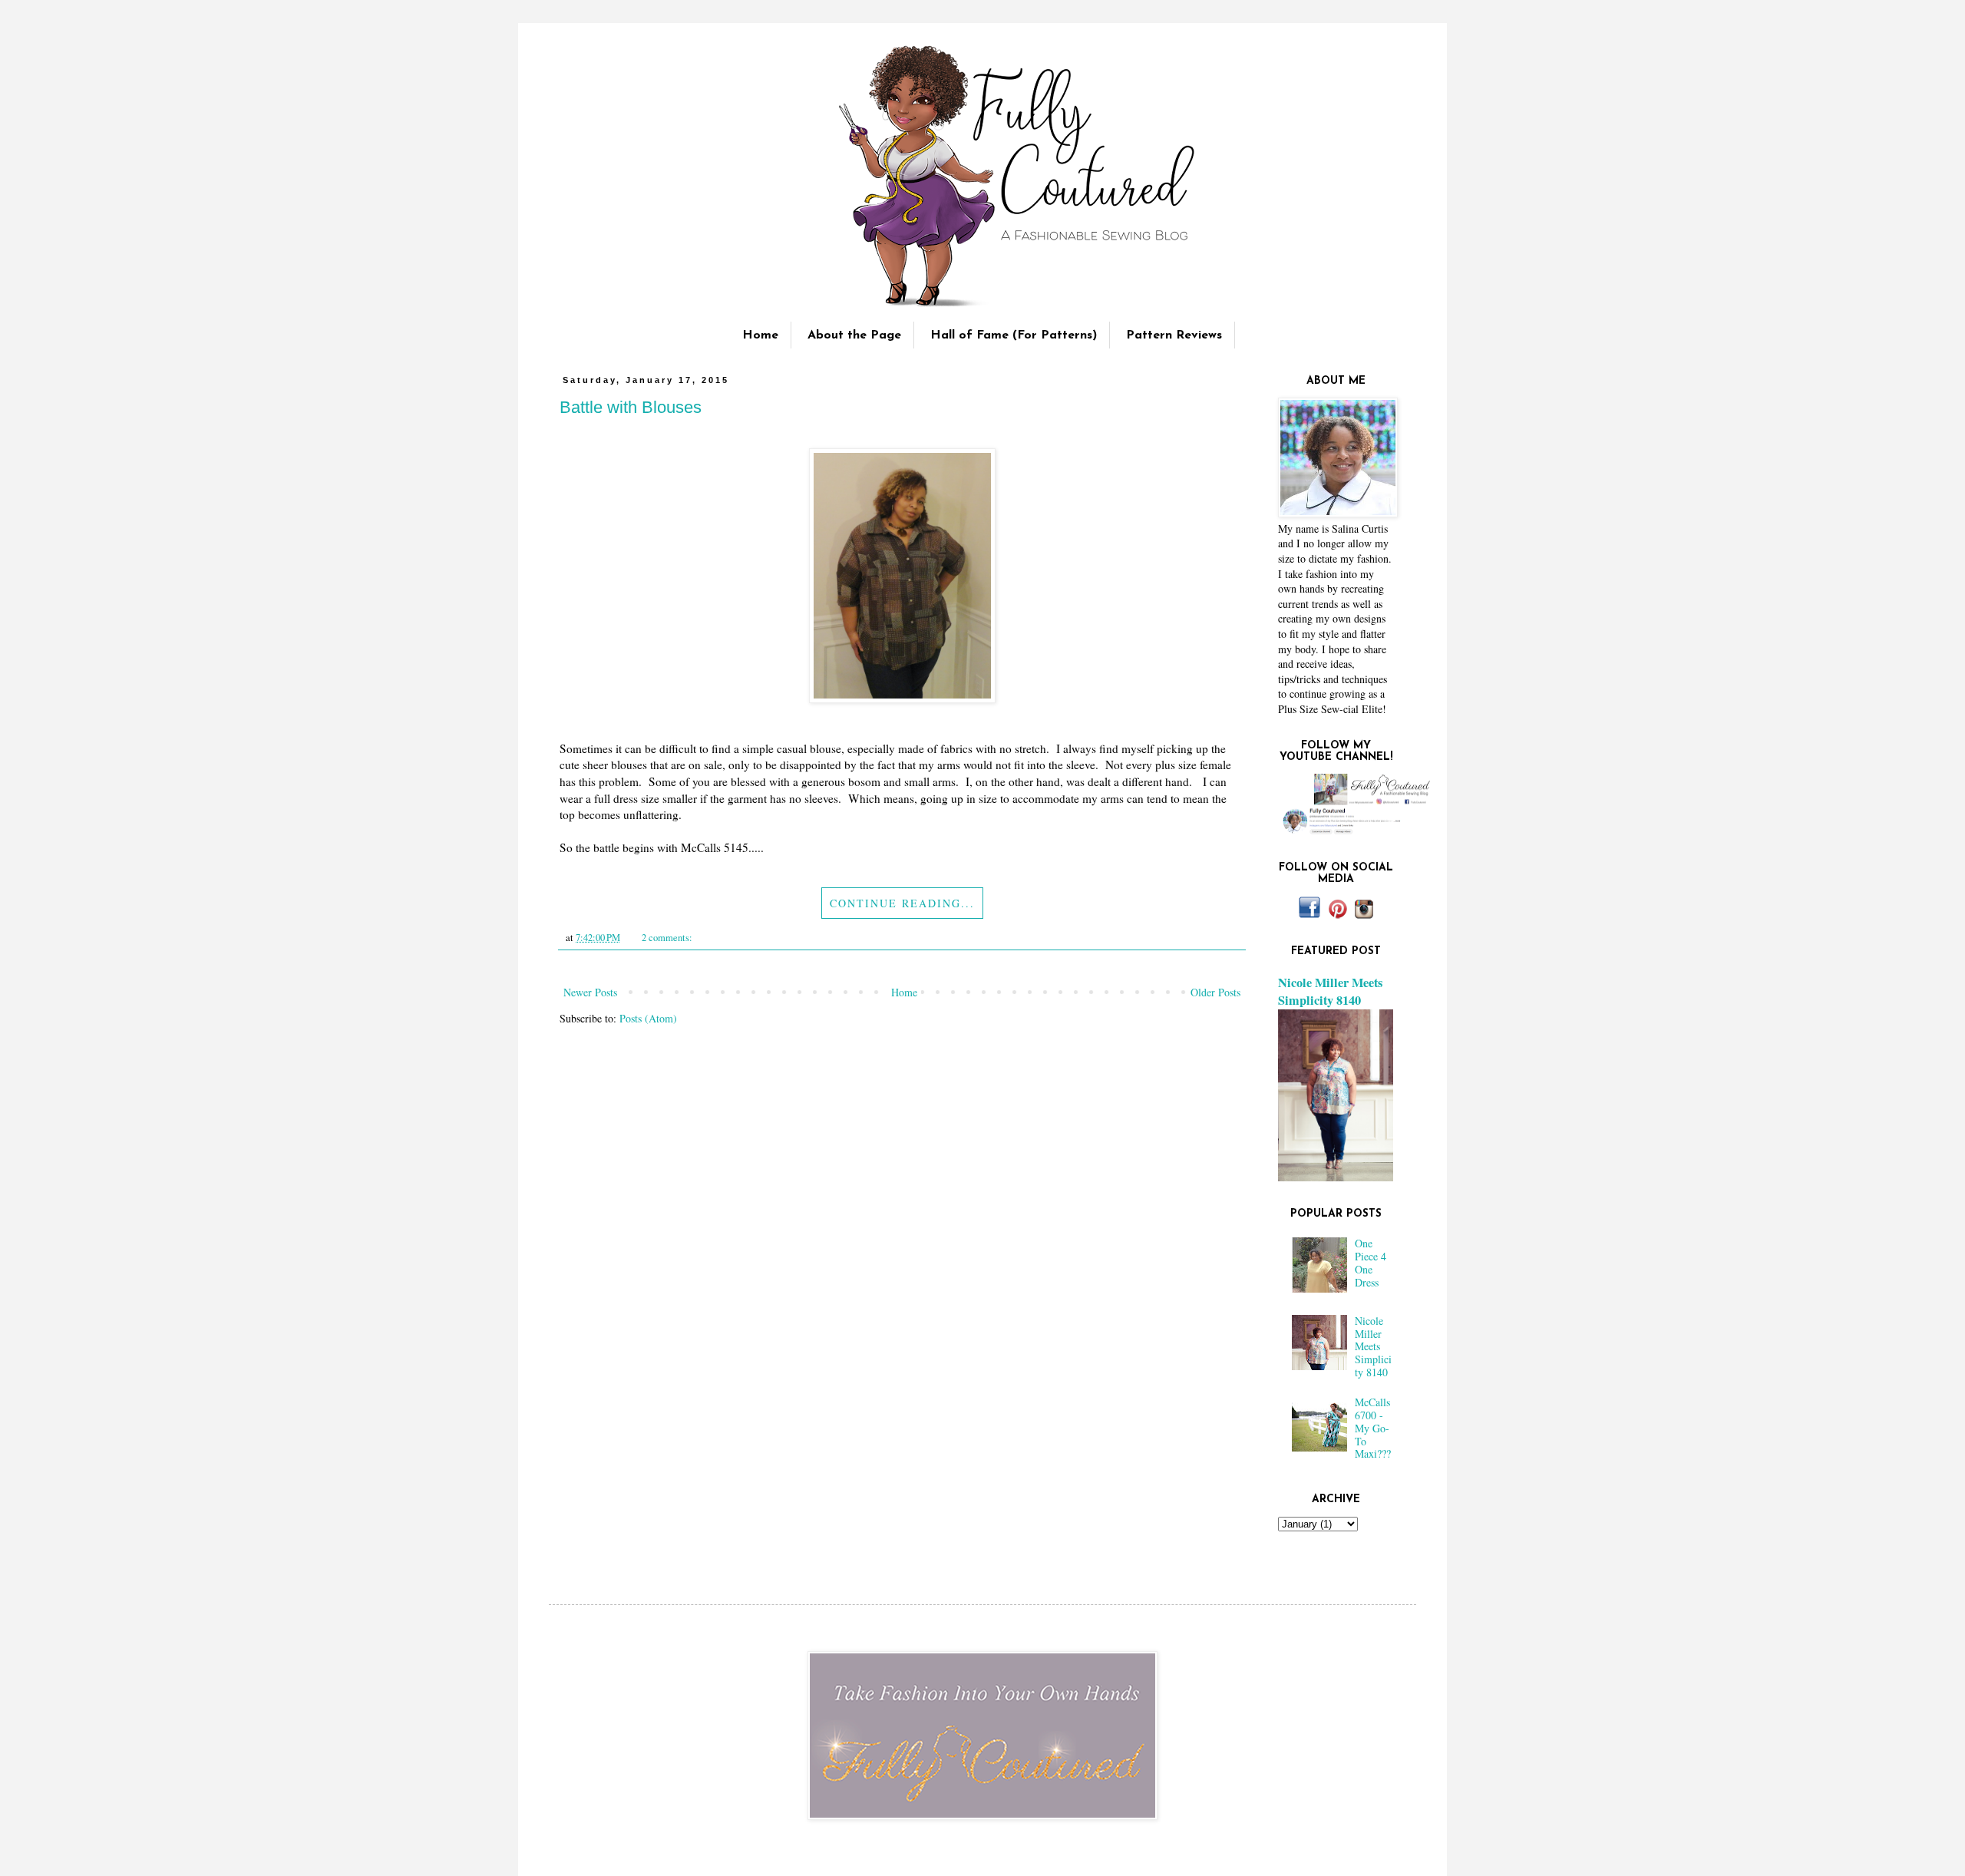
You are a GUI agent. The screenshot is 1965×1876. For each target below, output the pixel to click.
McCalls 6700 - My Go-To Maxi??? (1373, 1428)
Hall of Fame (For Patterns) (1014, 335)
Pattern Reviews (1174, 335)
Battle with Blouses (631, 407)
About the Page (854, 335)
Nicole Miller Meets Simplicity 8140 (1330, 991)
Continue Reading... (902, 903)
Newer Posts (590, 992)
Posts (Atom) (648, 1018)
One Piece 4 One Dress (1371, 1262)
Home (760, 335)
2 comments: (668, 938)
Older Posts (1215, 992)
